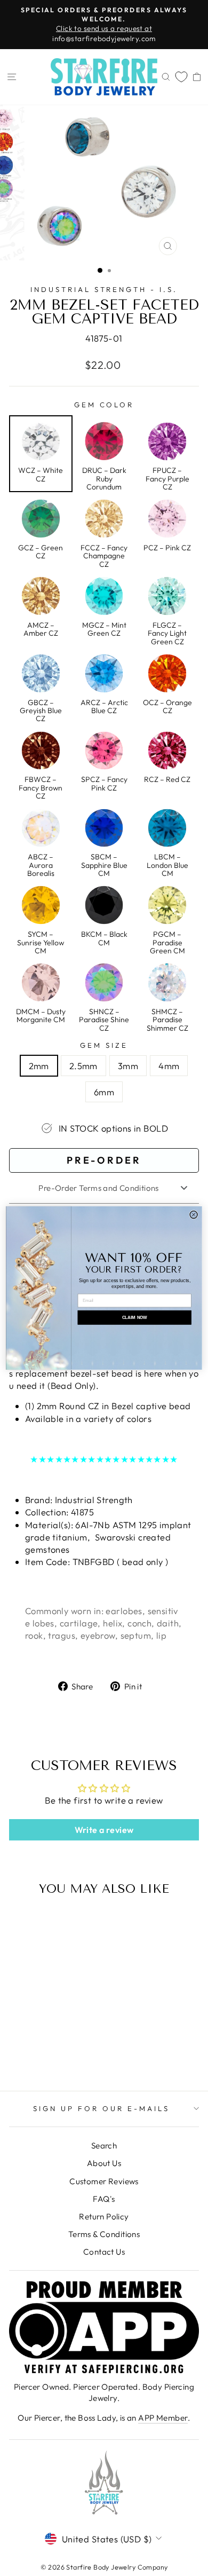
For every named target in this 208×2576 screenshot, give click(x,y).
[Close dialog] (194, 1214)
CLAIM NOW (135, 1318)
